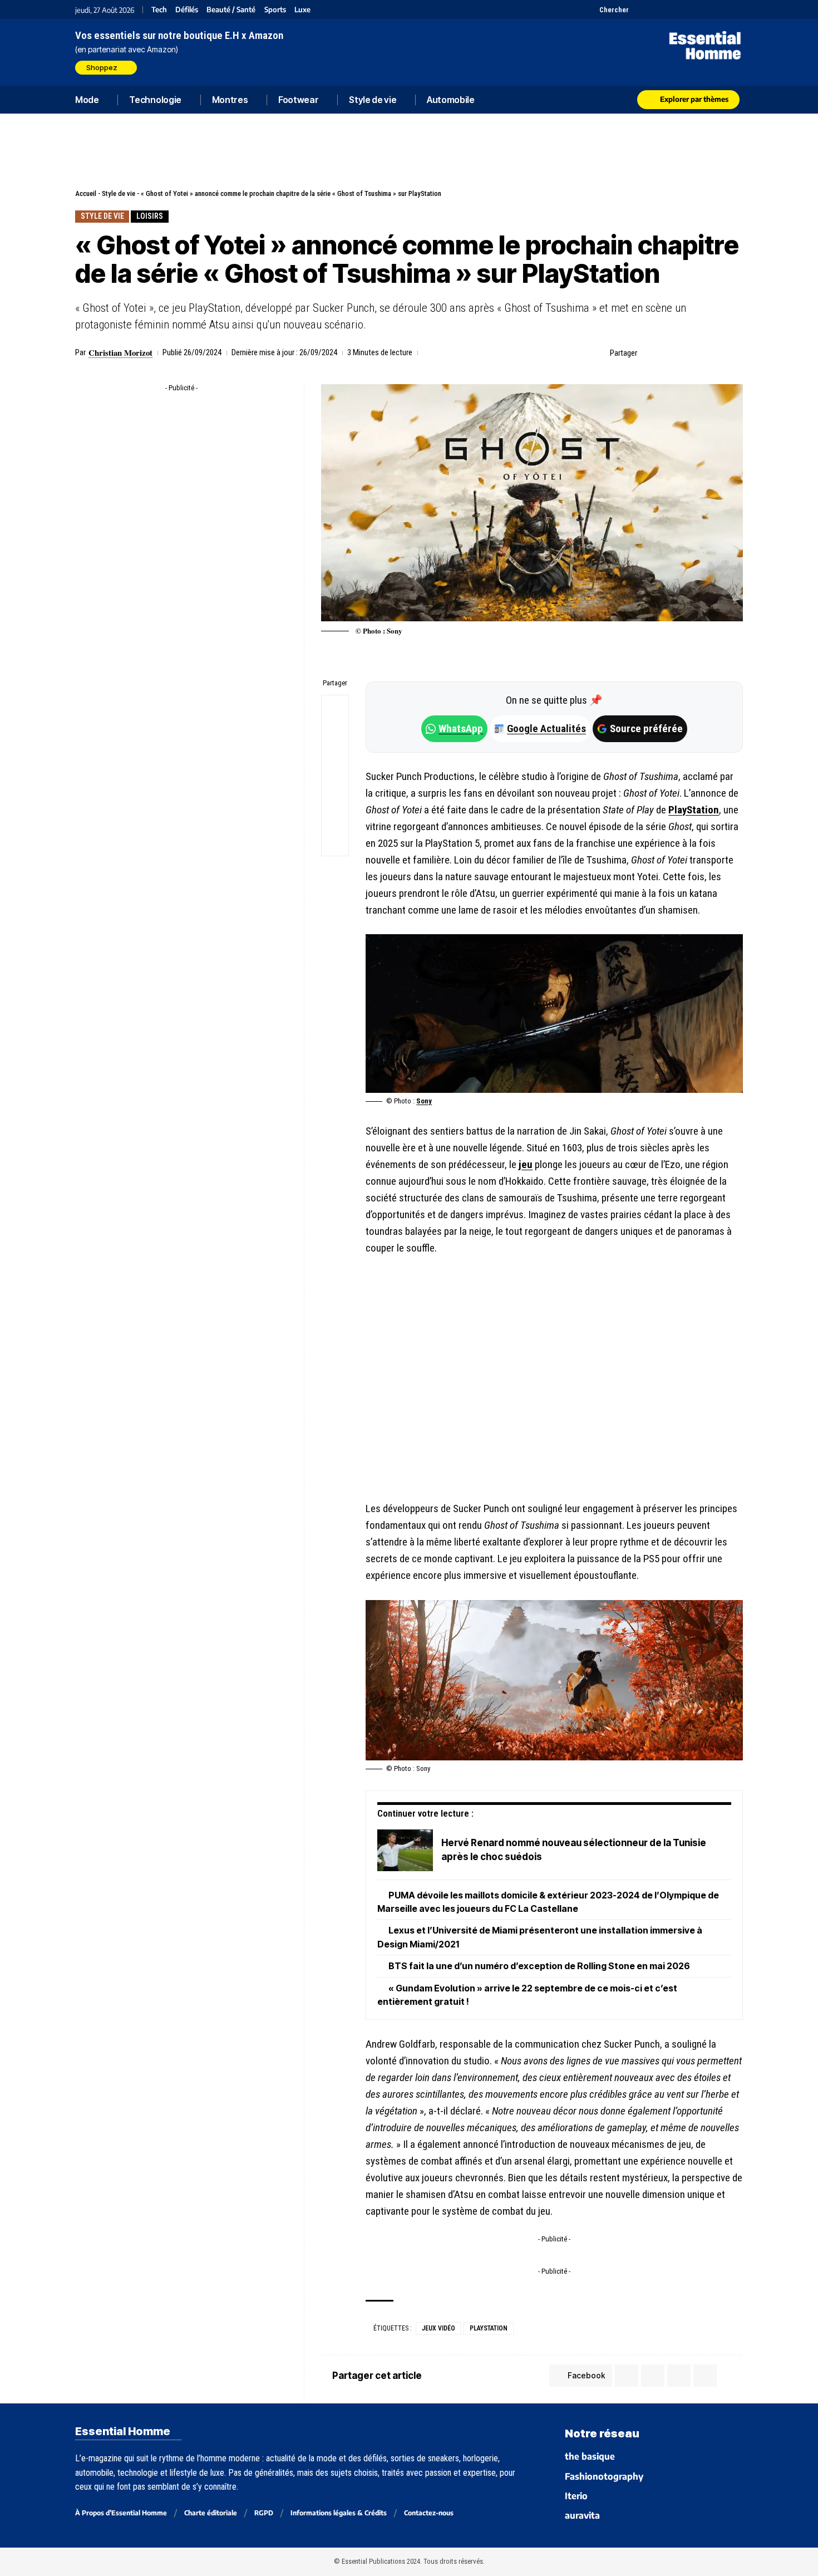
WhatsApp (461, 728)
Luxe (302, 10)
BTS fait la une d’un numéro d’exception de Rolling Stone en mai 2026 (539, 1966)
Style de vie (119, 193)
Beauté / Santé (231, 10)
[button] (608, 9)
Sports (275, 10)
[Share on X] (666, 353)
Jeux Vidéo (438, 2328)
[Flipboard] (708, 9)
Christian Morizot (120, 352)
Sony (424, 1101)
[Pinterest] (666, 9)
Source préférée (646, 728)
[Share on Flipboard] (683, 353)
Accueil (86, 193)
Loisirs (150, 216)
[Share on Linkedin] (701, 353)
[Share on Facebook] (649, 353)
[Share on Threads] (335, 762)
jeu (526, 1164)
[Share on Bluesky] (335, 789)
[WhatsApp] (722, 9)
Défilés (187, 10)
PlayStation (694, 810)
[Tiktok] (680, 9)
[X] (639, 9)
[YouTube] (652, 9)
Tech (159, 10)
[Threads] (736, 9)
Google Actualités (541, 728)
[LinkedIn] (694, 9)
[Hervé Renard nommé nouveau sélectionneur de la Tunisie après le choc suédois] (405, 1850)
